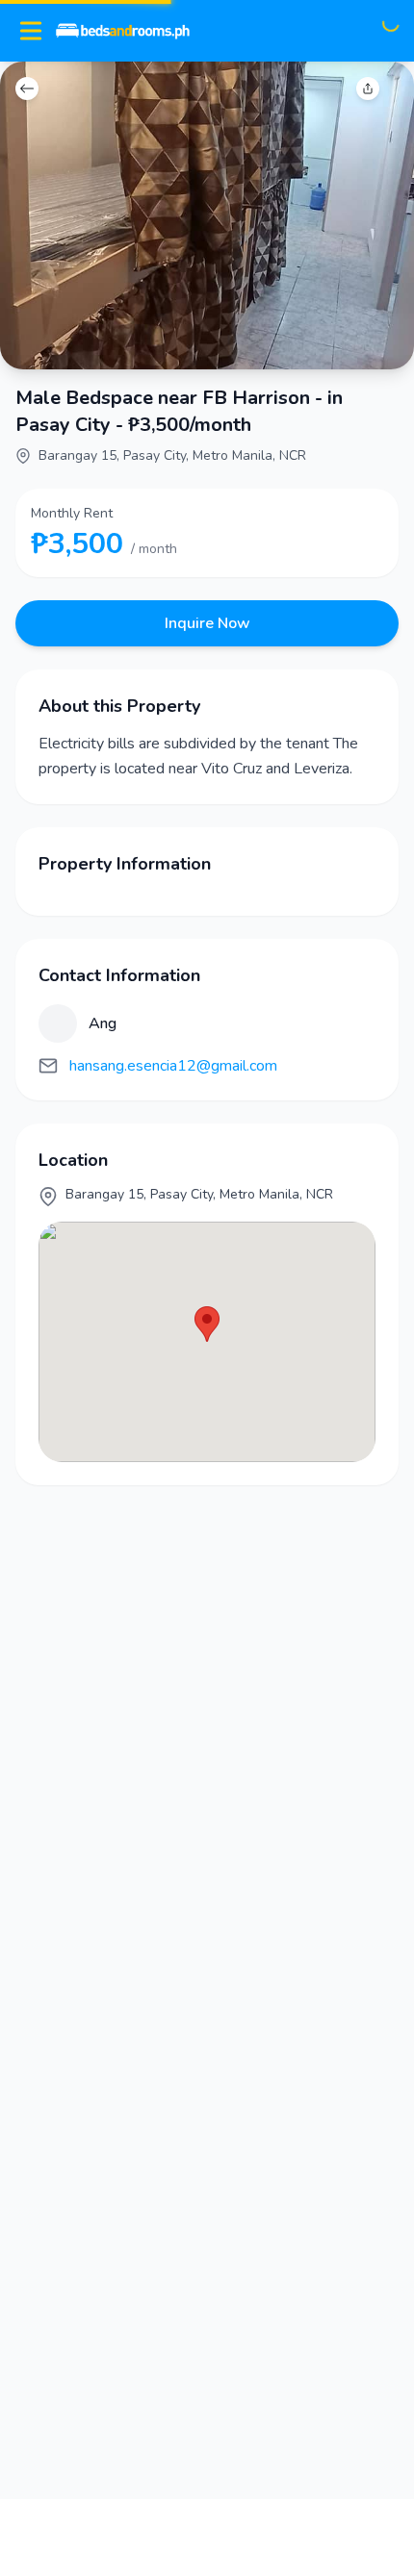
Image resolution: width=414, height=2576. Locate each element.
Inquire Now (207, 623)
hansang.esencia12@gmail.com (173, 1066)
